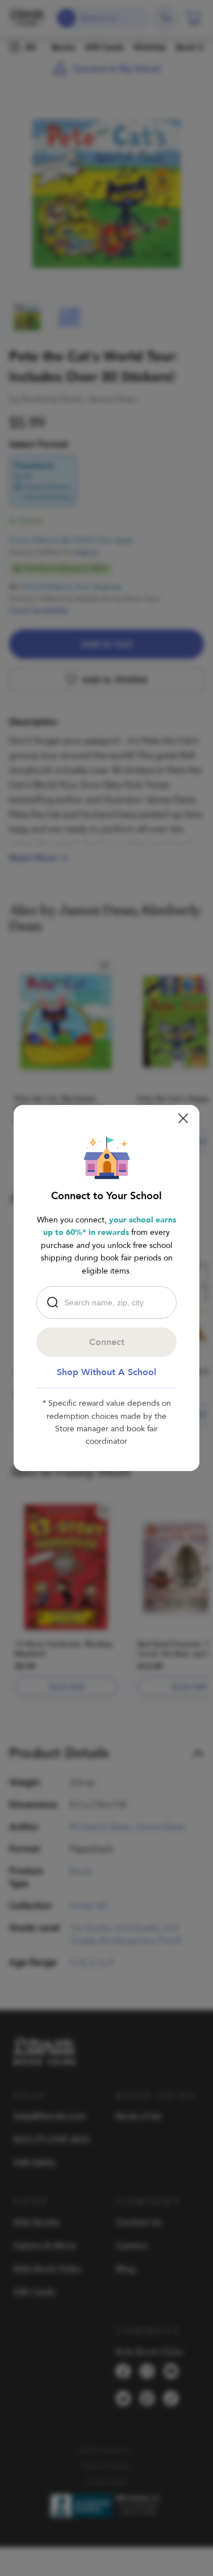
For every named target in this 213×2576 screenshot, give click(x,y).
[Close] (183, 1118)
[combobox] (109, 1302)
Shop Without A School (106, 1372)
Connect (107, 1342)
